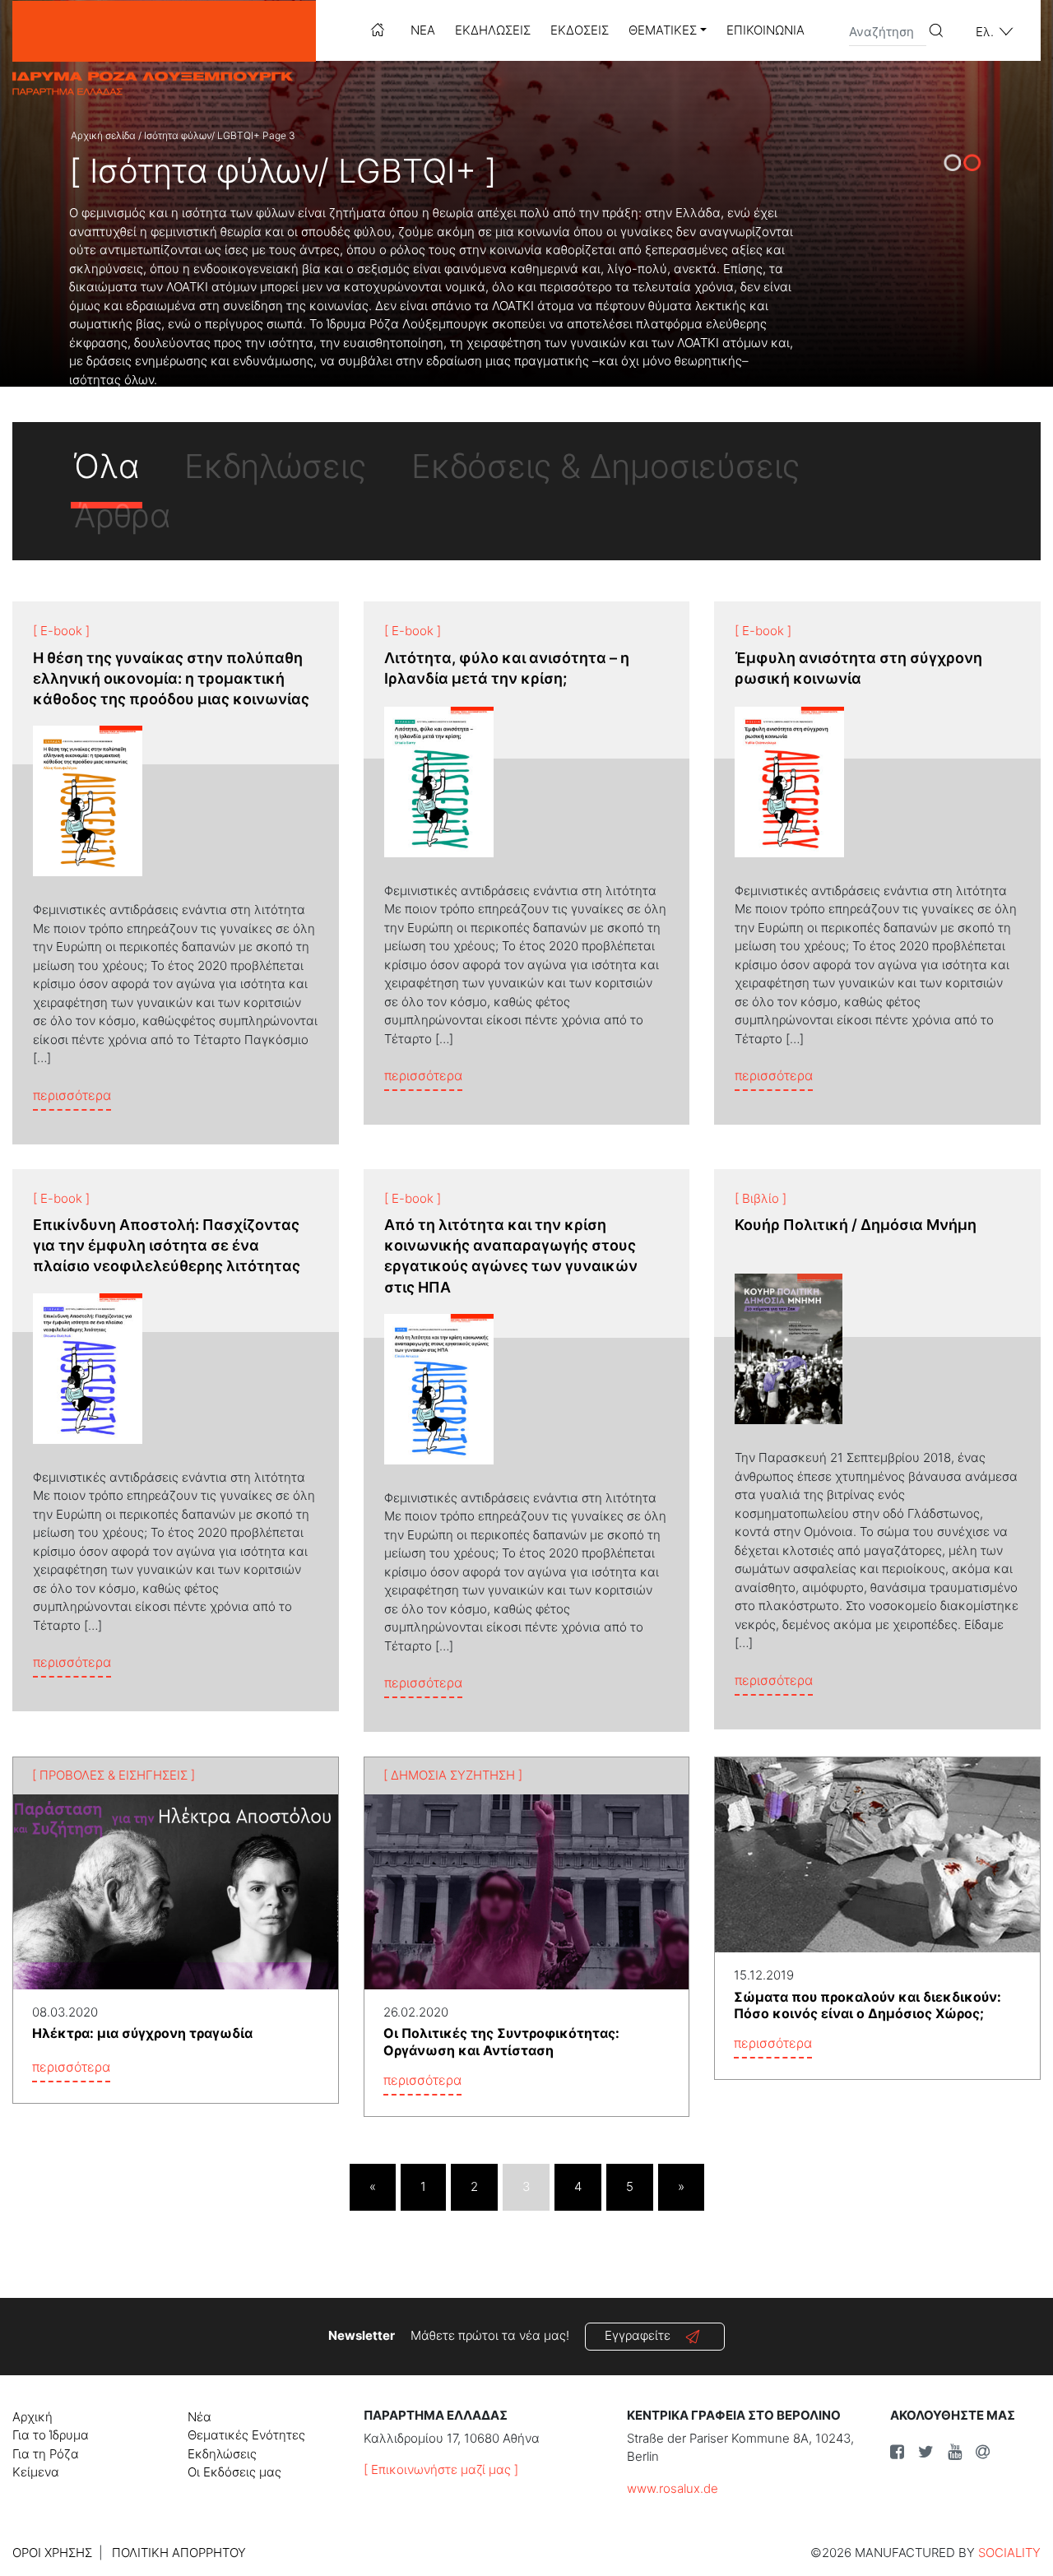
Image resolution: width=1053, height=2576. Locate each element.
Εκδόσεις (580, 30)
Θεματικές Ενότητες (246, 2435)
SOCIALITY (1009, 2553)
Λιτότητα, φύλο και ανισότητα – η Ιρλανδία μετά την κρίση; (507, 668)
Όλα (107, 466)
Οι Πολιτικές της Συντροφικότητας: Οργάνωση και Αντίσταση (501, 2042)
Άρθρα (122, 515)
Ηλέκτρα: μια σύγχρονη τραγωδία (142, 2033)
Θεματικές (663, 30)
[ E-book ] (61, 631)
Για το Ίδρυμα (51, 2435)
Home (378, 30)
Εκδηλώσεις (493, 30)
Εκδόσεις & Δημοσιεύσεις (605, 466)
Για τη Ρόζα (46, 2454)
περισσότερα (72, 1095)
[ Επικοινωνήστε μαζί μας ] (441, 2469)
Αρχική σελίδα (103, 135)
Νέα (423, 30)
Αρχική (32, 2417)
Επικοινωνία (765, 30)
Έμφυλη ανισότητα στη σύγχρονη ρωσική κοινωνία (858, 668)
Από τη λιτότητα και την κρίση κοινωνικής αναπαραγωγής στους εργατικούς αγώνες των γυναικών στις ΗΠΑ (511, 1256)
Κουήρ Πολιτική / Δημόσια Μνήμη (856, 1225)
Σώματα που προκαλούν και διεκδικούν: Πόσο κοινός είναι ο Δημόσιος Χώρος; (867, 2005)
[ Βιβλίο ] (761, 1198)
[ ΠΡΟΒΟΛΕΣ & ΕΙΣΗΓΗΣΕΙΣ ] (114, 1775)
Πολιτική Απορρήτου (179, 2553)
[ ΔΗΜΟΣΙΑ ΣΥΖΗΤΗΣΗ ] (453, 1775)
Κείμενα (36, 2472)
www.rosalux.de (673, 2488)
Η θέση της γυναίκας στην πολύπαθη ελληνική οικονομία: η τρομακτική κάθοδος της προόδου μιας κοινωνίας (171, 678)
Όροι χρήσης (52, 2553)
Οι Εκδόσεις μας (234, 2472)
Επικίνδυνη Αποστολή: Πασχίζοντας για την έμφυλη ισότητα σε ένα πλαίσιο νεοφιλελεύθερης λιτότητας (167, 1245)
